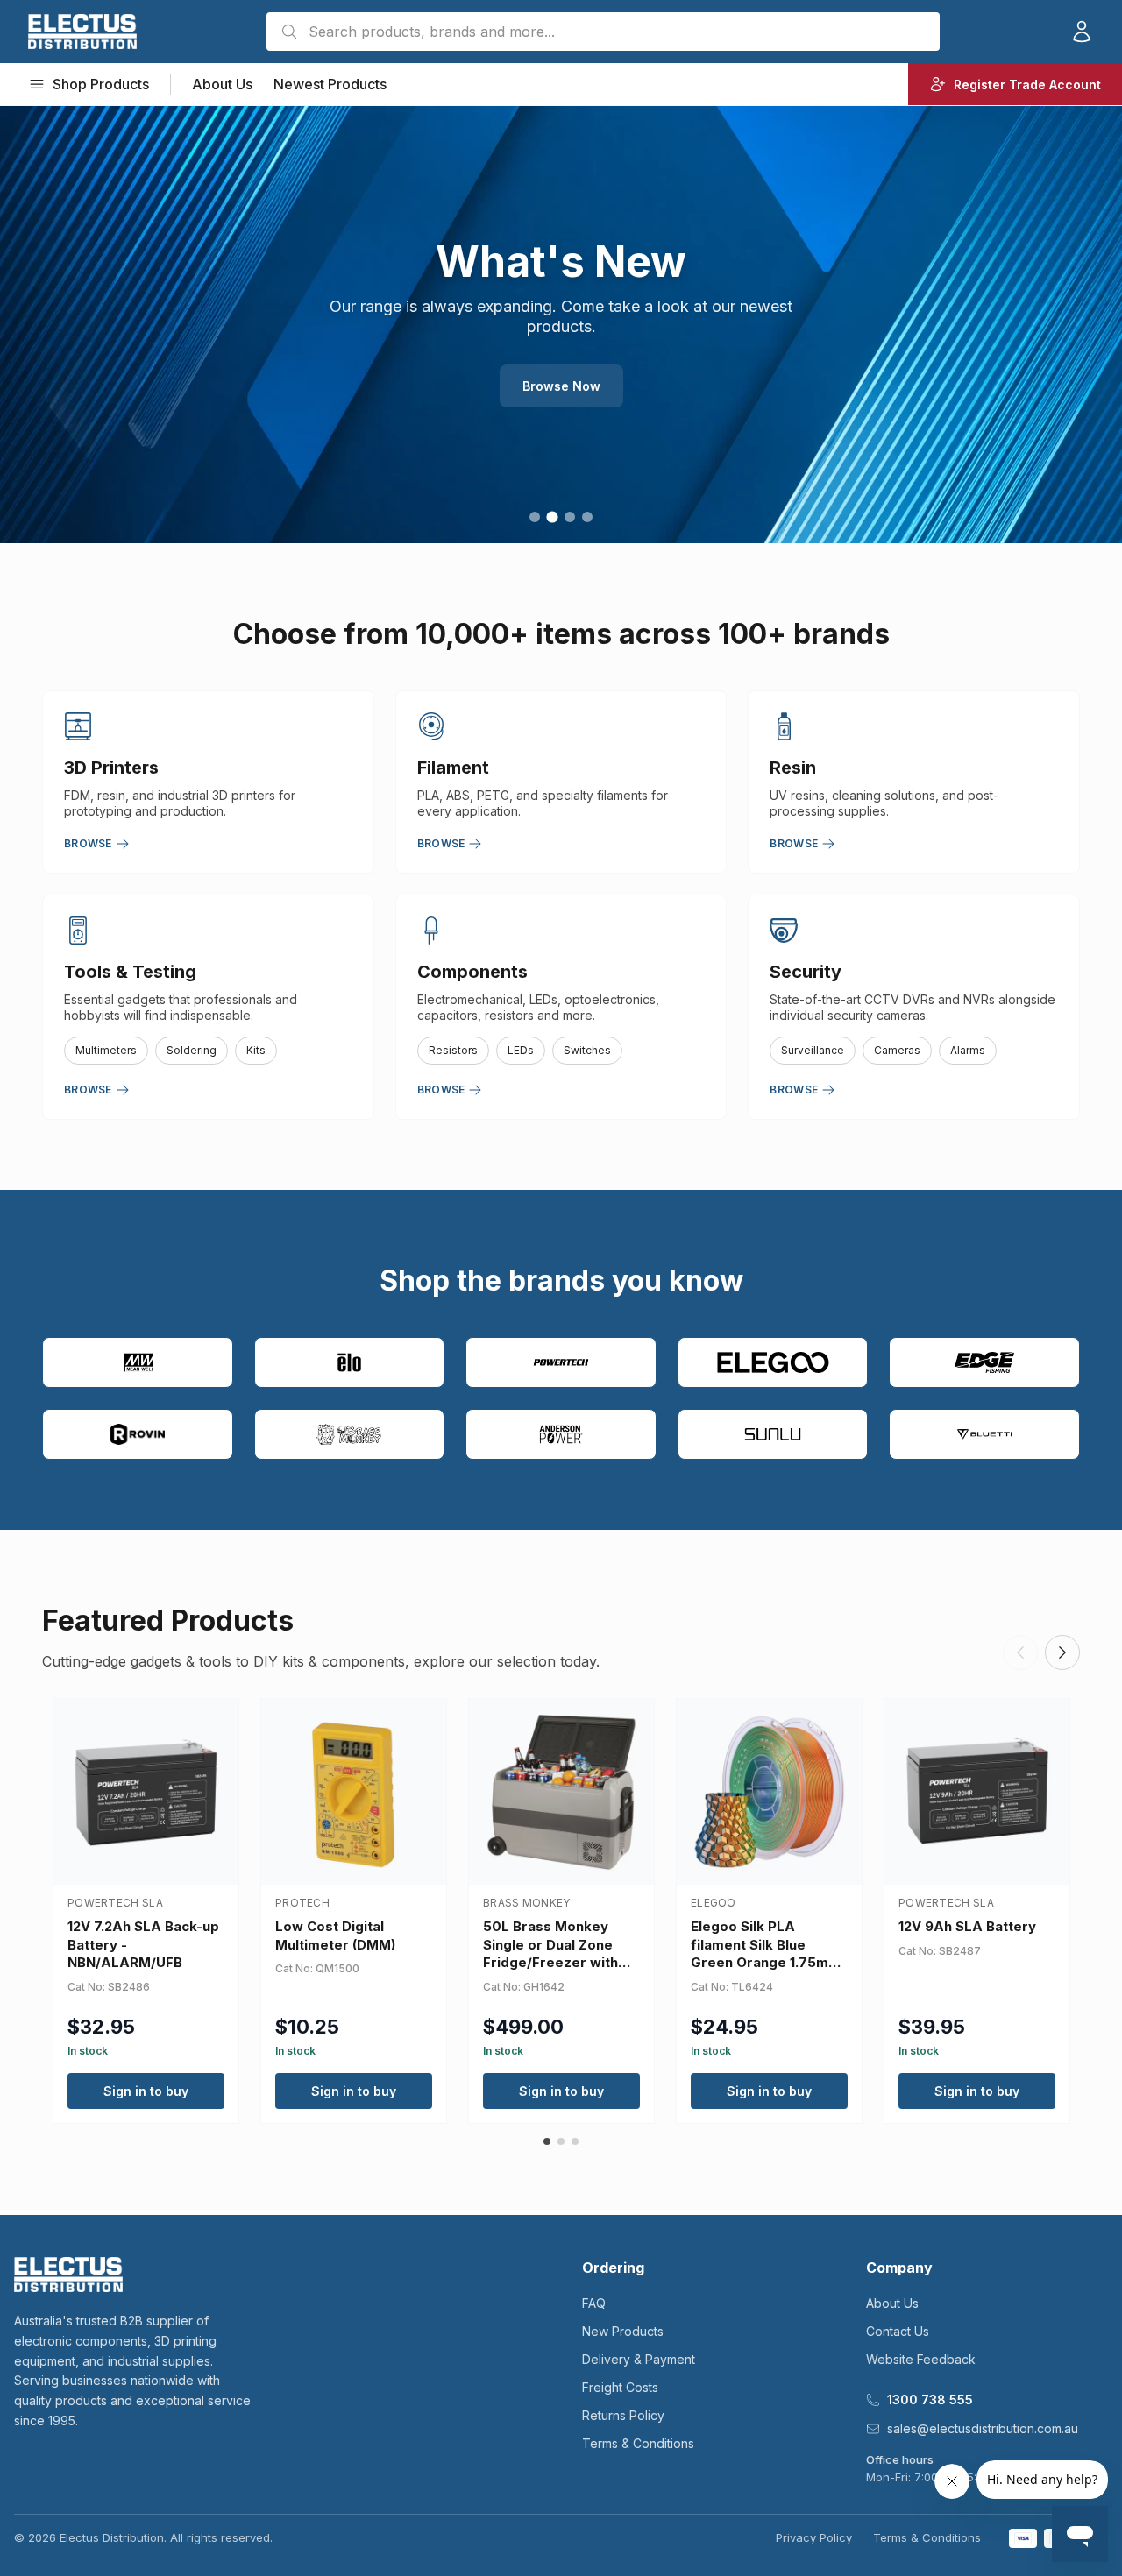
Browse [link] (88, 843)
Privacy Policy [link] (814, 2537)
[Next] (1062, 1652)
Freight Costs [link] (620, 2387)
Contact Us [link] (898, 2331)
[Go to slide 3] (570, 517)
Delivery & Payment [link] (639, 2359)
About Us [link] (222, 84)
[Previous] (1020, 1652)
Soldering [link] (192, 1050)
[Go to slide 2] (552, 517)
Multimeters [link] (106, 1050)
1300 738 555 (930, 2399)
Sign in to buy (146, 2091)
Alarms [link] (968, 1050)
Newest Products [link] (330, 84)
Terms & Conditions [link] (638, 2443)
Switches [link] (587, 1050)
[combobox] (603, 32)
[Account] (1082, 32)
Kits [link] (256, 1050)
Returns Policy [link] (623, 2415)
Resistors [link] (453, 1050)
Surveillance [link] (813, 1050)
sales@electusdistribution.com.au (983, 2428)
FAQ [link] (594, 2303)
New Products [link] (623, 2331)
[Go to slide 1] (535, 517)
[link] (82, 32)
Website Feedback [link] (921, 2359)
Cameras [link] (897, 1050)
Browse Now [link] (561, 386)
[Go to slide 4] (587, 517)
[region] (561, 324)
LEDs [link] (521, 1050)
